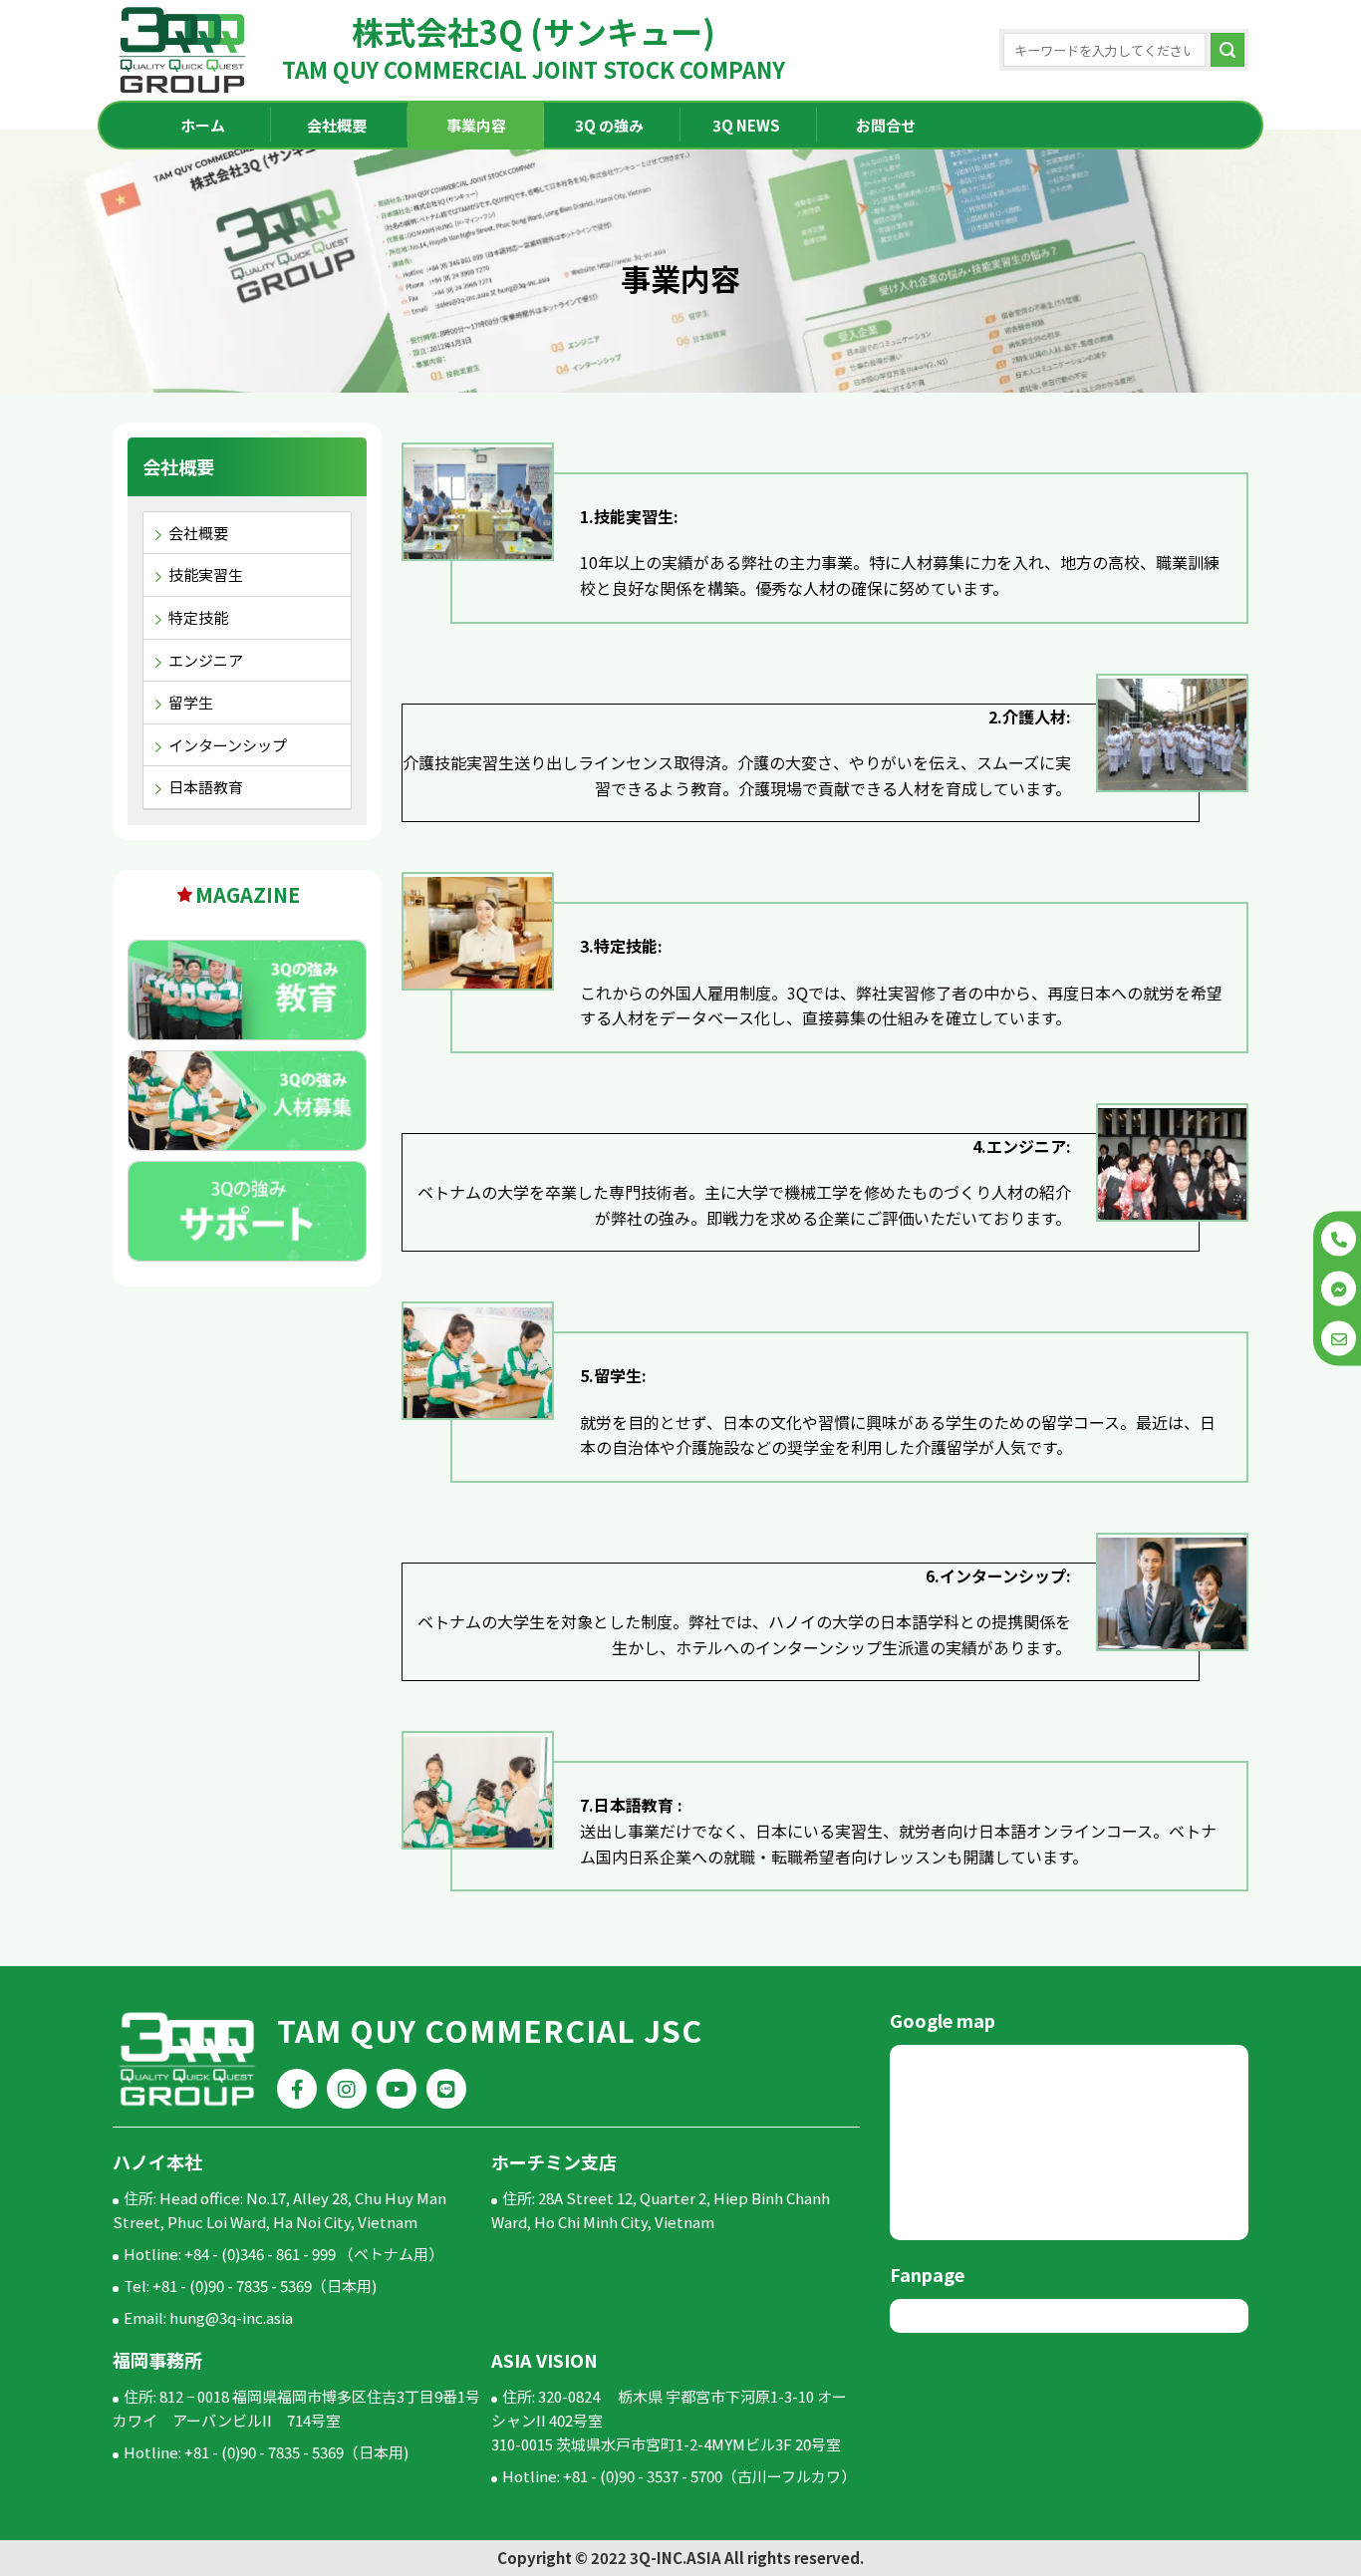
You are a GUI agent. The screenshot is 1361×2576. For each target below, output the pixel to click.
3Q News (746, 125)
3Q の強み (609, 125)
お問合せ (886, 125)
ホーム (203, 125)
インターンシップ (228, 745)
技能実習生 (206, 574)
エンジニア (206, 660)
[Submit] (1227, 50)
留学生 (191, 702)
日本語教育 (206, 787)
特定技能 (198, 617)
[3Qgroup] (182, 50)
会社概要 (337, 125)
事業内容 (476, 125)
